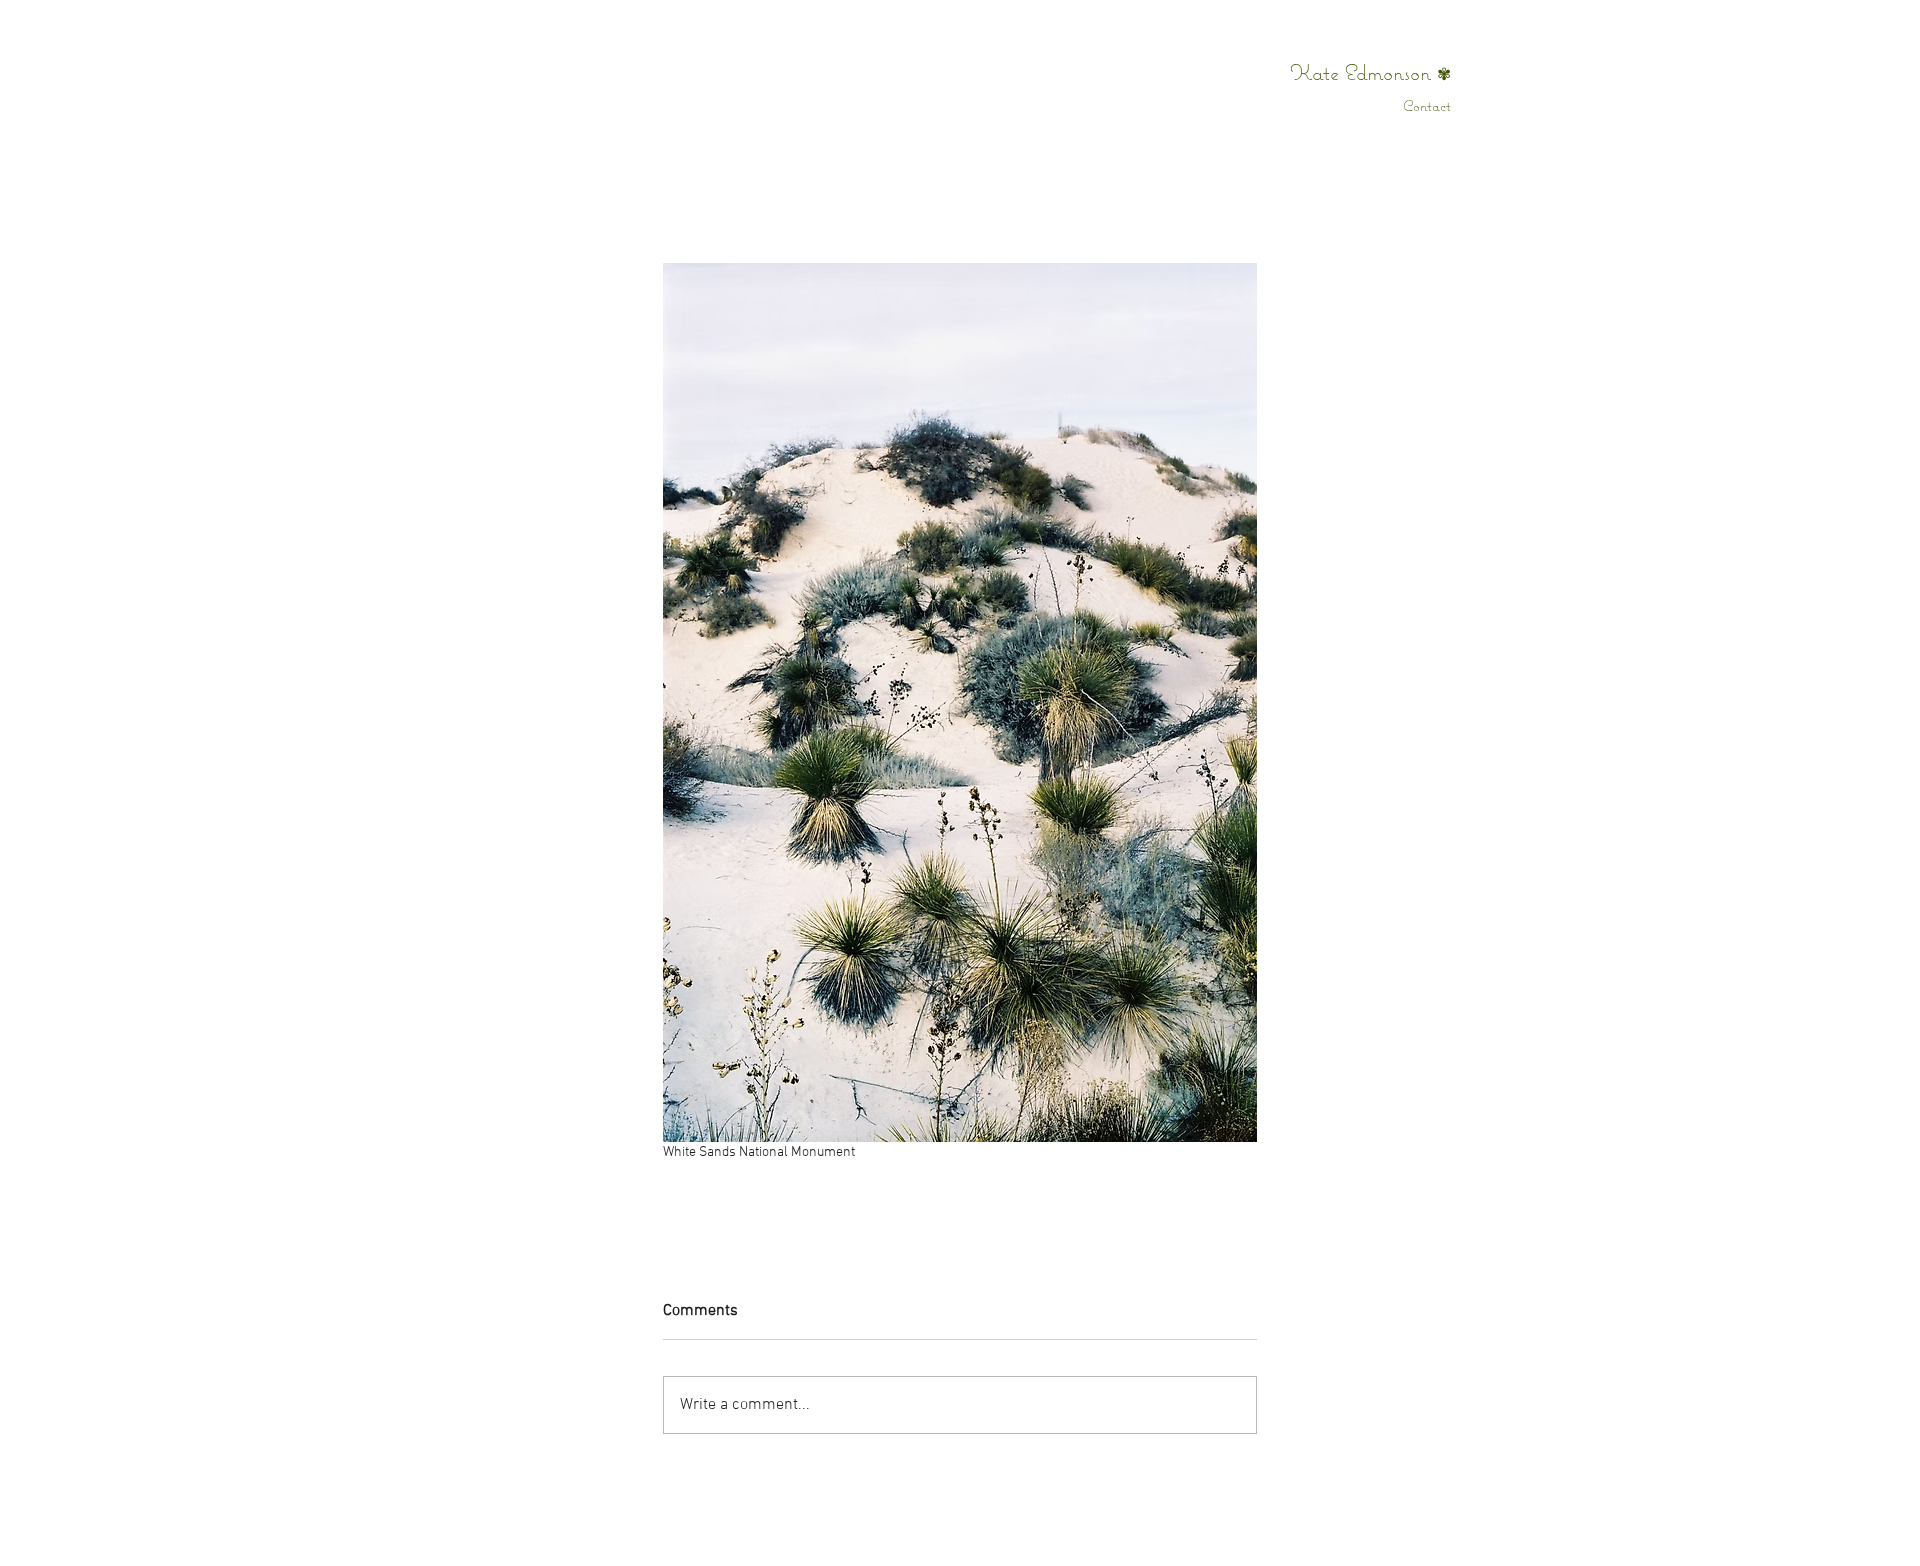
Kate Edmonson (1363, 72)
